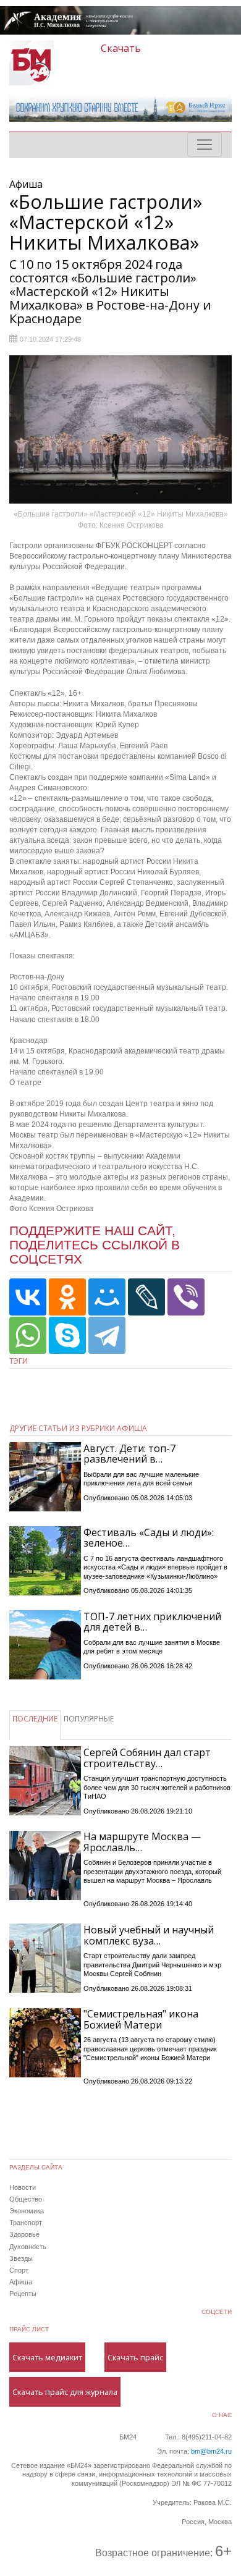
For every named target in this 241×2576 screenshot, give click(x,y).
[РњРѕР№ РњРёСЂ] (107, 1297)
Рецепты (23, 2294)
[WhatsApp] (28, 1335)
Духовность (28, 2247)
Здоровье (24, 2234)
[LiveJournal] (146, 1297)
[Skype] (67, 1335)
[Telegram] (107, 1335)
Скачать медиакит (47, 2357)
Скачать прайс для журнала (65, 2392)
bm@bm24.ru (211, 2451)
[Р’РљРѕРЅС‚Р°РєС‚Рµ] (28, 1297)
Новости (23, 2187)
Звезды (21, 2258)
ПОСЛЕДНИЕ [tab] (35, 1719)
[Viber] (186, 1297)
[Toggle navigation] (205, 145)
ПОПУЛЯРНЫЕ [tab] (89, 1719)
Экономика (27, 2211)
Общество (26, 2199)
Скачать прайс (135, 2357)
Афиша (21, 2282)
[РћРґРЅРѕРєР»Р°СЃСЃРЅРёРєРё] (67, 1297)
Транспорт (26, 2223)
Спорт (19, 2270)
